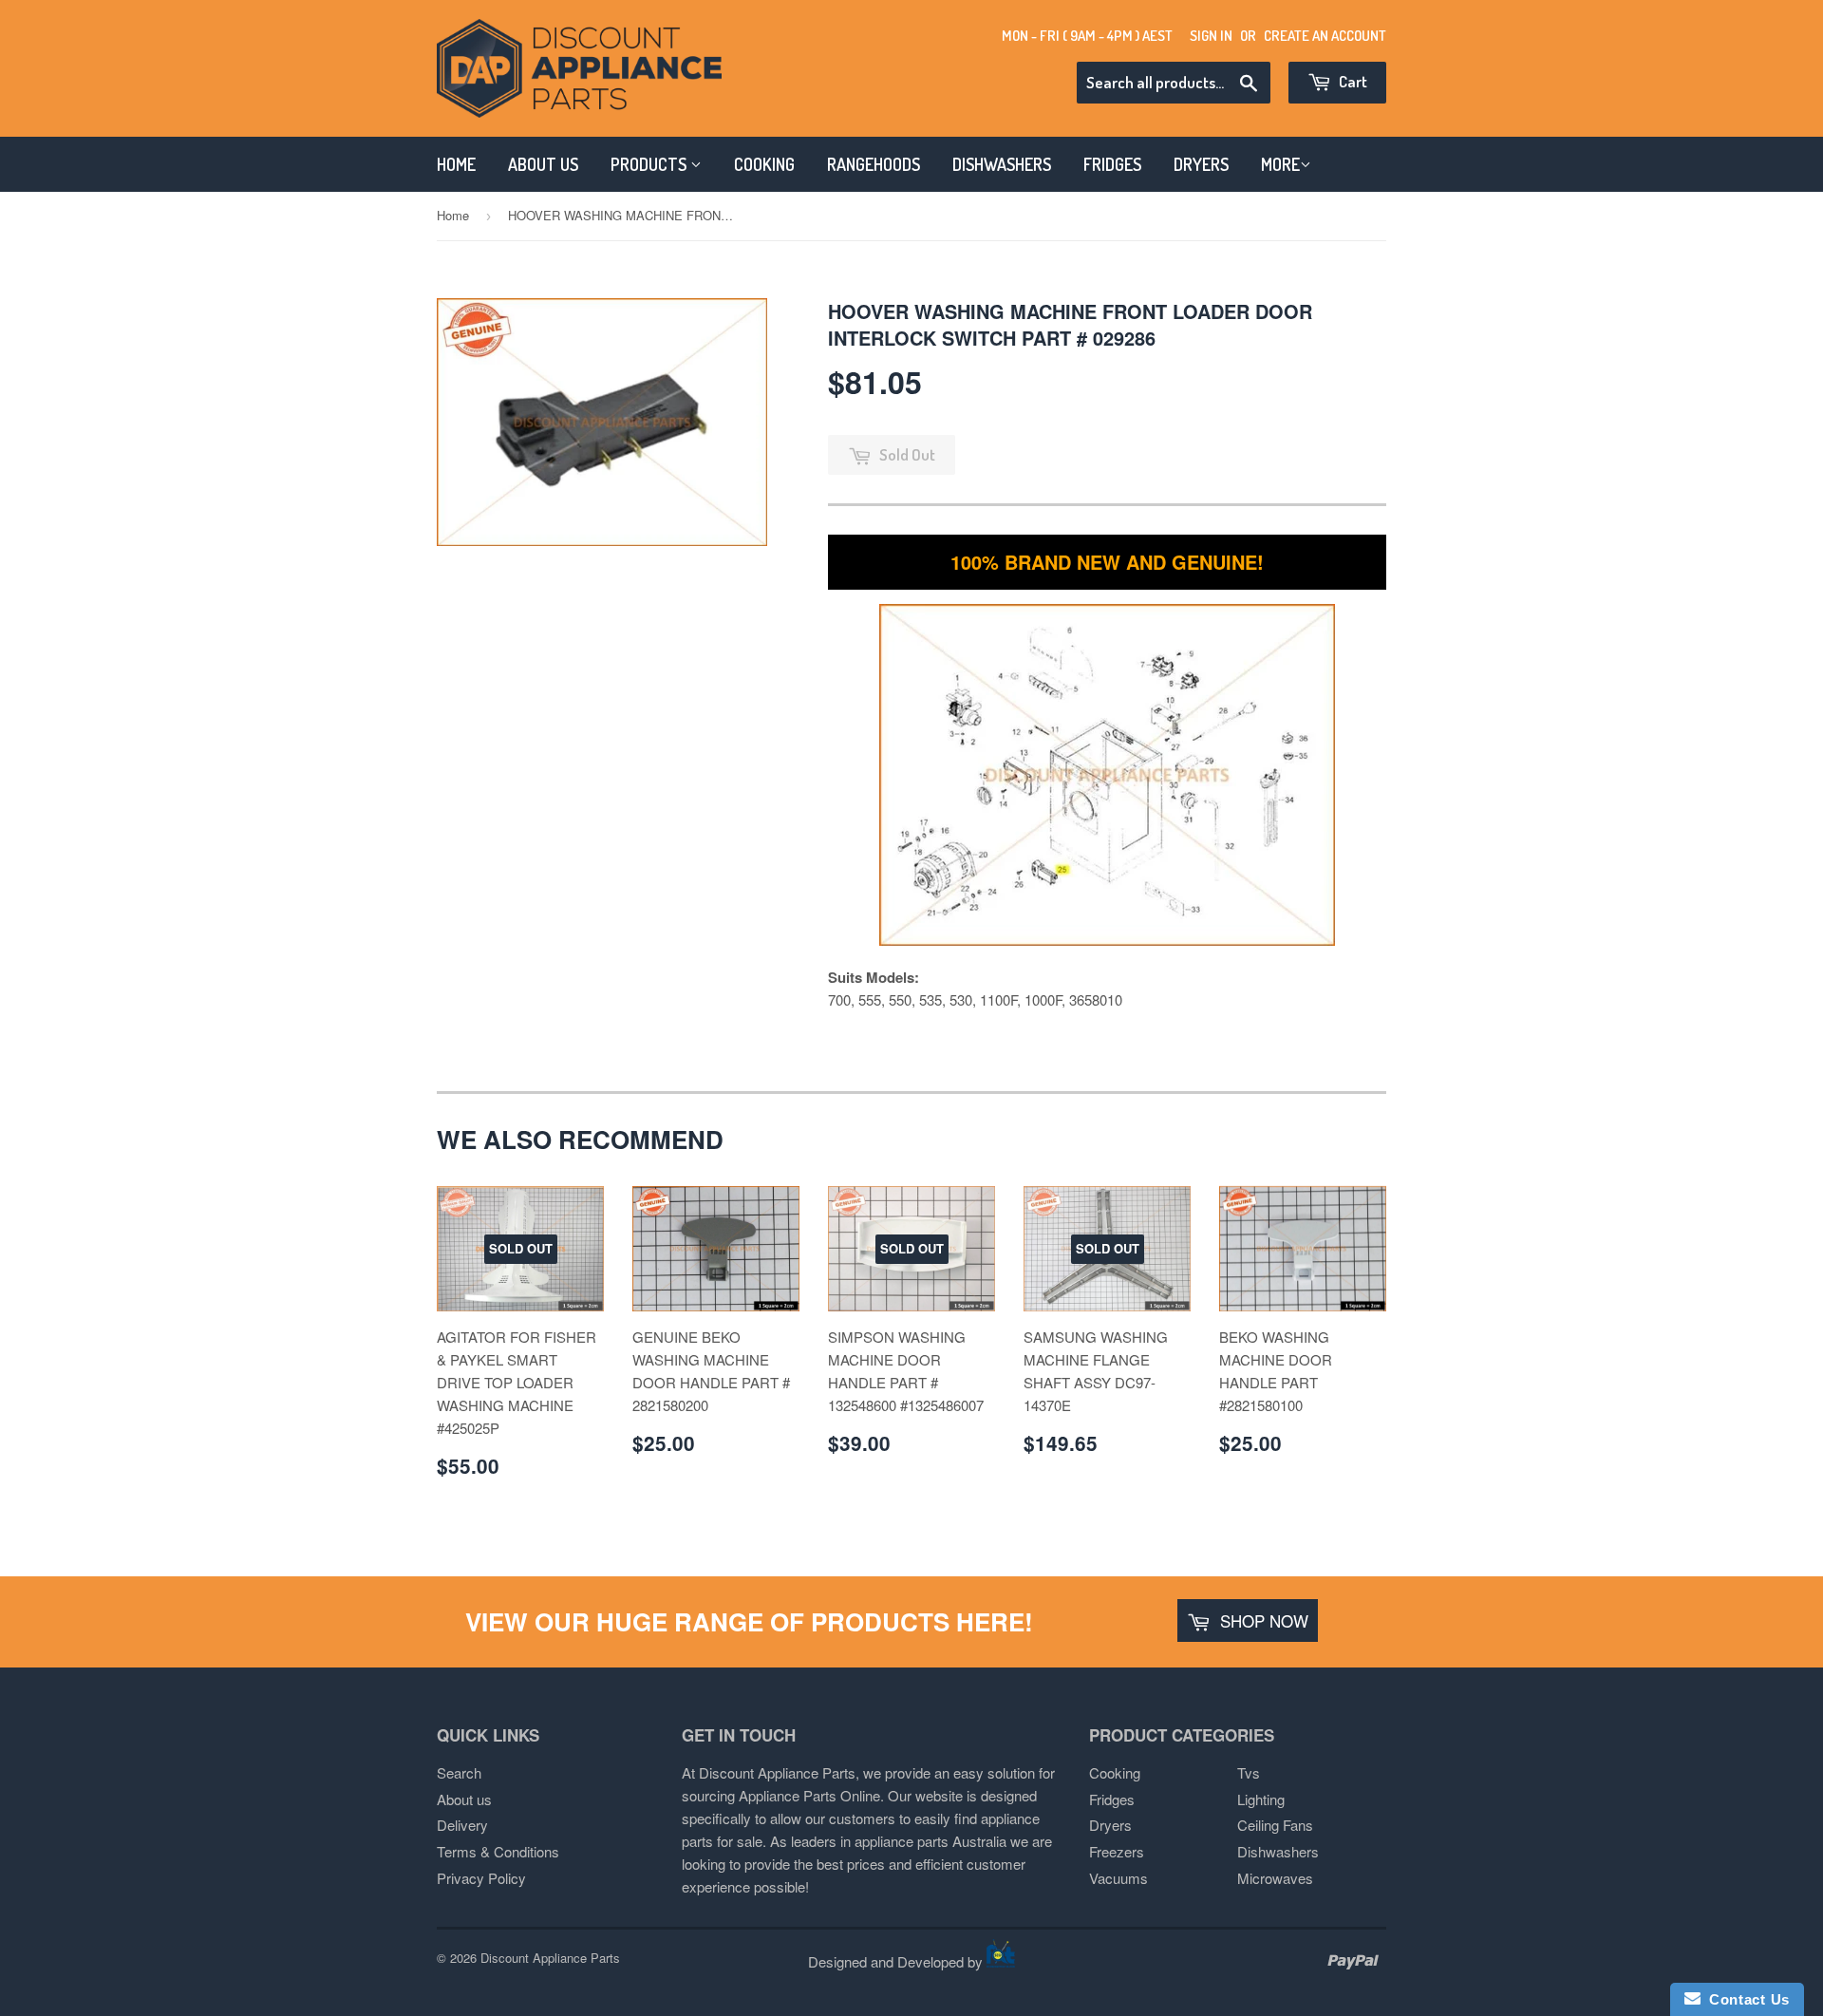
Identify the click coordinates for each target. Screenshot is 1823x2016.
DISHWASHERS (1002, 164)
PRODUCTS (650, 164)
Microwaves (1275, 1878)
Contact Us (1745, 1999)
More (1280, 164)
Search (459, 1772)
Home (453, 215)
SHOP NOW (1262, 1620)
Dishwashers (1278, 1851)
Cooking (1115, 1772)
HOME (456, 164)
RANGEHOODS (874, 164)
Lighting (1261, 1799)
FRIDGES (1112, 164)
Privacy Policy (481, 1878)
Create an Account (1325, 36)
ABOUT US (543, 164)
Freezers (1117, 1851)
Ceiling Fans (1275, 1825)
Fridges (1112, 1799)
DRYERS (1201, 164)
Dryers (1110, 1825)
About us (464, 1799)
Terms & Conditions (498, 1851)
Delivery (462, 1825)
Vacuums (1118, 1878)
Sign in (1211, 36)
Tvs (1249, 1772)
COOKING (764, 164)
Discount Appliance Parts (550, 1958)
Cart (1352, 81)
